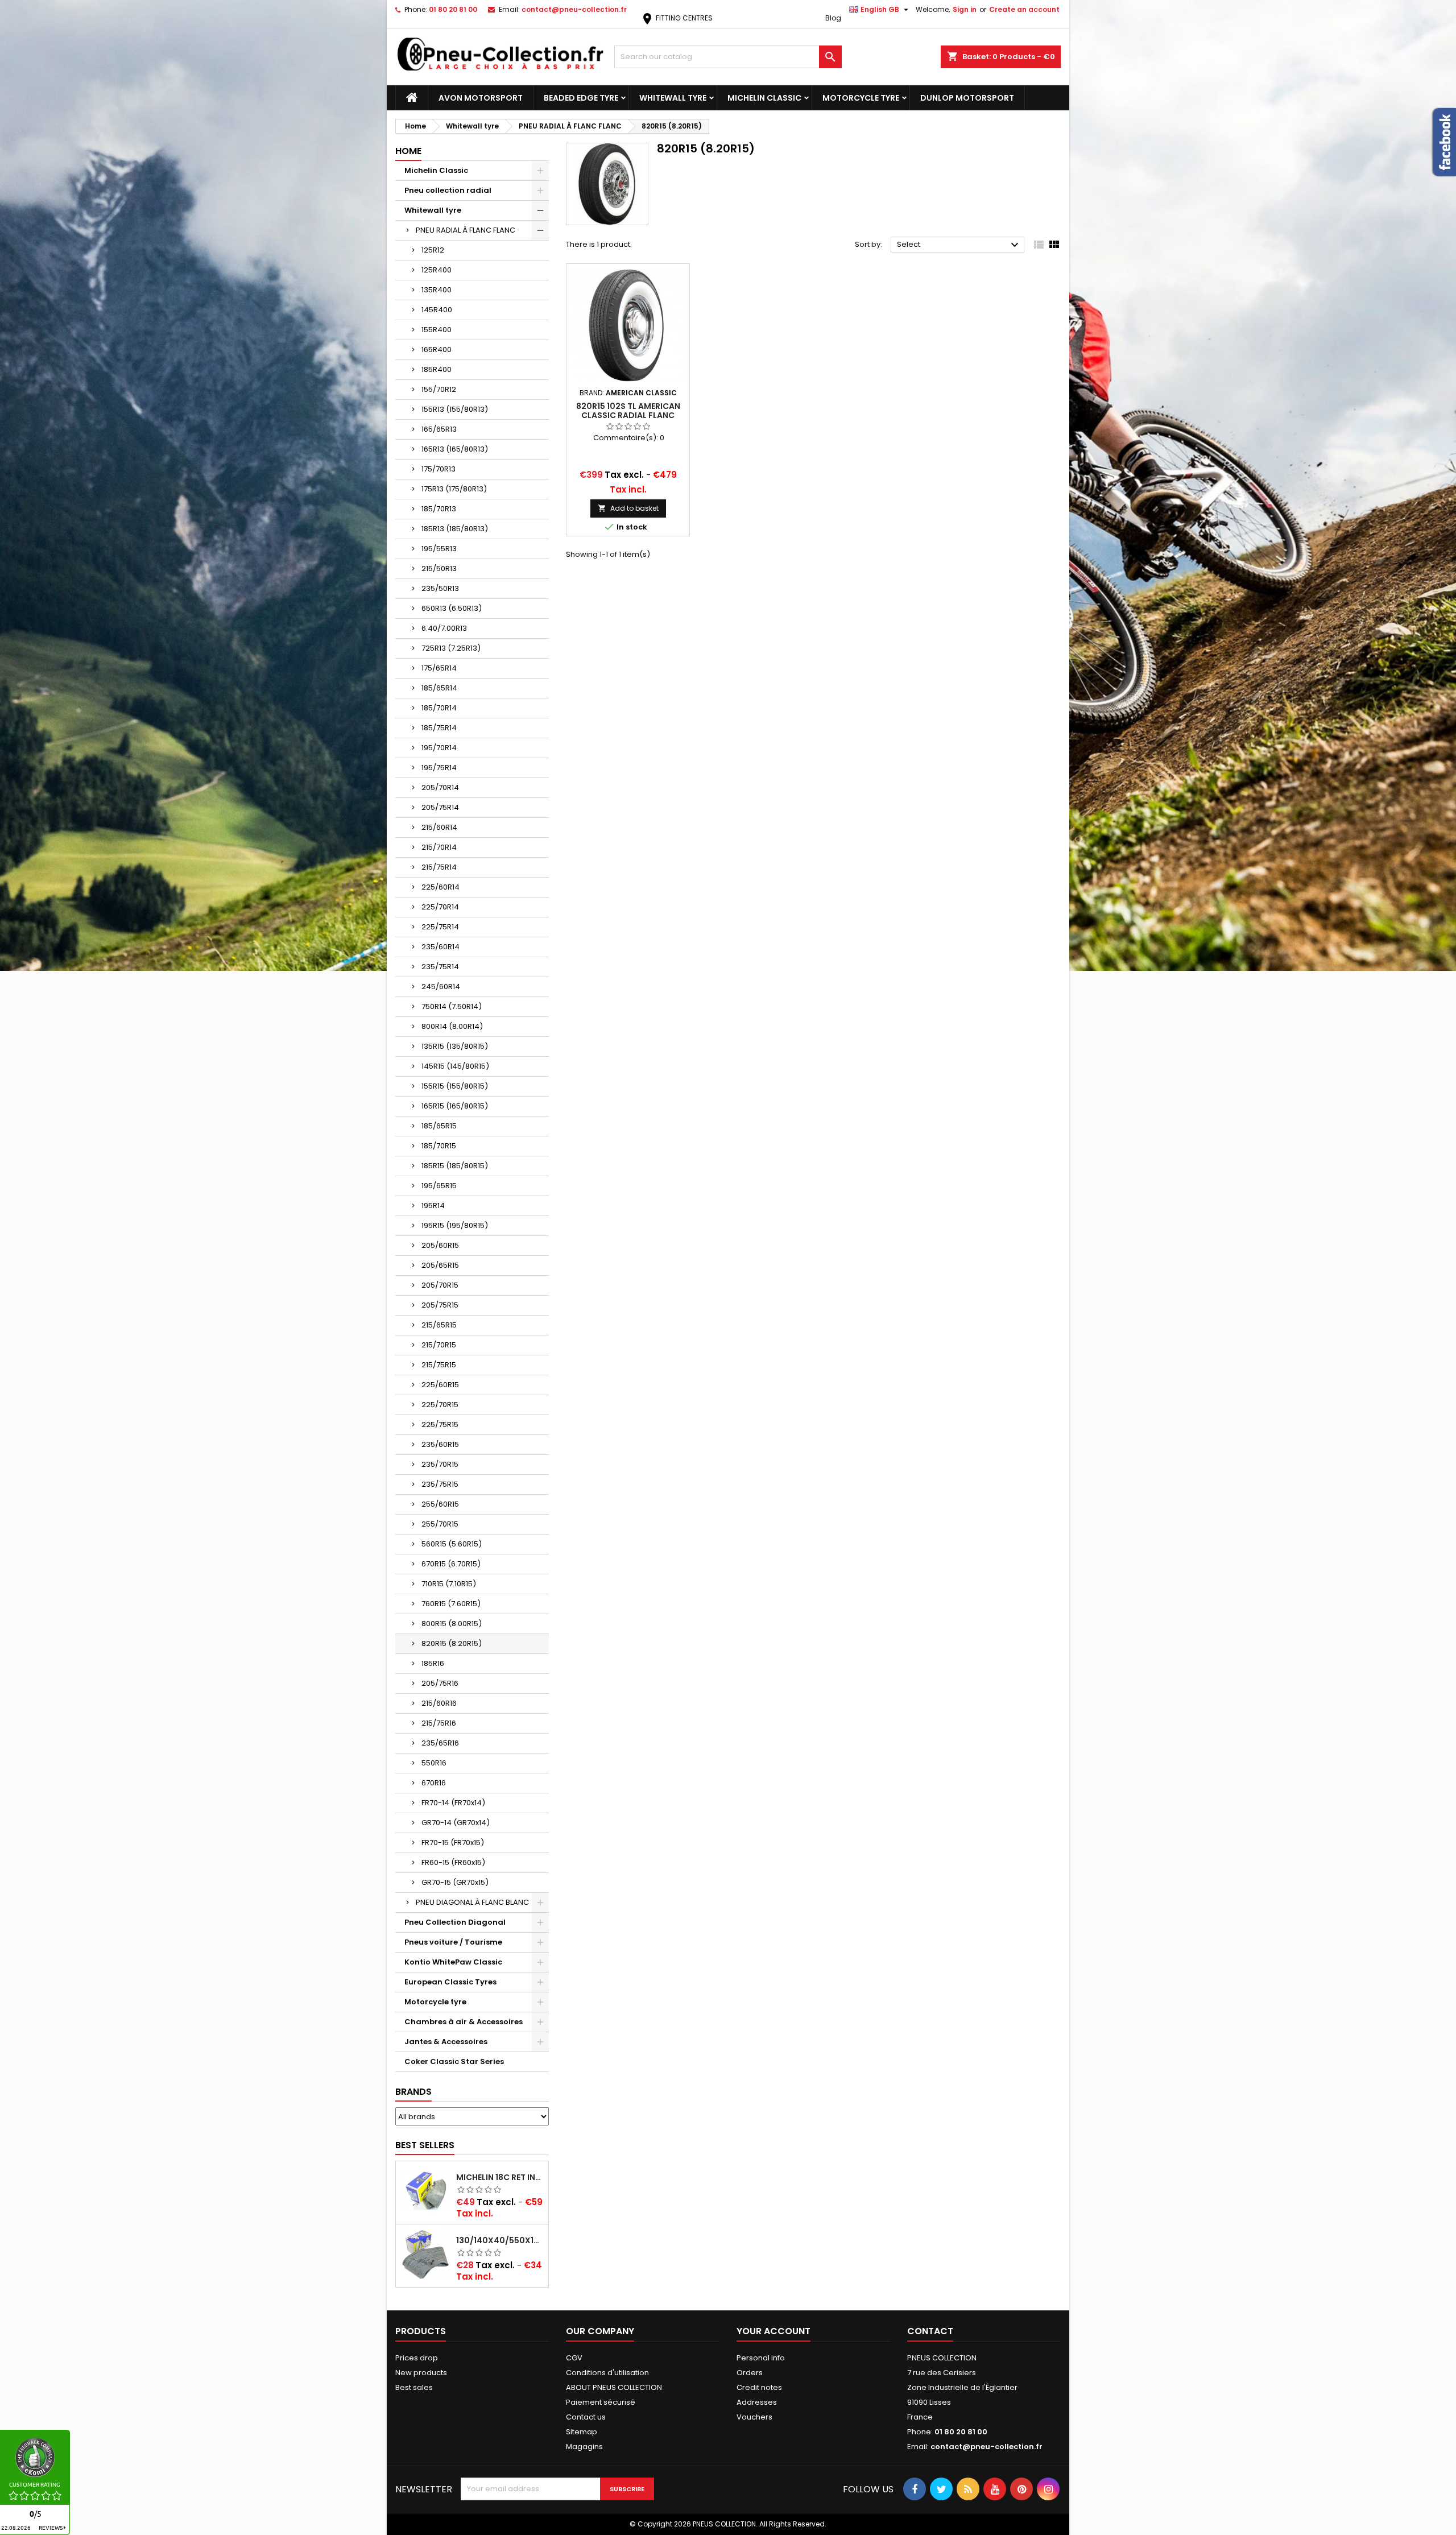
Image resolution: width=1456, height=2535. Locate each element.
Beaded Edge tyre (581, 98)
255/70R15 (440, 1524)
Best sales (414, 2387)
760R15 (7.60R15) (451, 1604)
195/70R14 (439, 748)
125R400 (437, 270)
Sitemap (582, 2432)
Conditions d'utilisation (607, 2373)
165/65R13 (439, 429)
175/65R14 (439, 668)
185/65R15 (439, 1126)
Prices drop (417, 2358)
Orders (750, 2373)
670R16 (434, 1783)
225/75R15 (440, 1424)
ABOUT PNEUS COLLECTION (614, 2387)
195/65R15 (439, 1186)
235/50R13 (440, 588)
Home (408, 151)
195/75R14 (439, 768)
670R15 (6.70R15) (451, 1564)
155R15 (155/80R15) (455, 1086)
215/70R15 (439, 1345)
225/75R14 (440, 927)
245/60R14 (441, 987)
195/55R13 (439, 549)
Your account (773, 2331)
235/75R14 (440, 967)
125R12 (433, 250)
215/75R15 (439, 1365)
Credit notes (759, 2387)
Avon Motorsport (481, 98)
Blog (833, 18)
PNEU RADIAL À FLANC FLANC (466, 230)
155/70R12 (439, 389)
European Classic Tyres (450, 1982)
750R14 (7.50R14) (452, 1006)
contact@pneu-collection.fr (574, 9)
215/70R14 (439, 847)
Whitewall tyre (673, 98)
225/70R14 (440, 907)
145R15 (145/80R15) (455, 1066)
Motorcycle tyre (861, 98)
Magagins (584, 2447)
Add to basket (628, 508)
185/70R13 (439, 509)
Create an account (1024, 9)
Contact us (586, 2417)
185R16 (433, 1663)
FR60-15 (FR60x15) (453, 1862)
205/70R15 (440, 1285)
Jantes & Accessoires (446, 2042)
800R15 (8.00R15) (452, 1624)
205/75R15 (440, 1305)
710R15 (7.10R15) (449, 1584)
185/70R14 (439, 708)
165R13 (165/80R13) (455, 449)
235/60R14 (440, 947)
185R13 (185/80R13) (455, 529)
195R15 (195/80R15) (455, 1225)
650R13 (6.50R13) (452, 608)
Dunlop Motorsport (967, 98)
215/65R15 (439, 1325)
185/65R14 (439, 688)
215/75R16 (439, 1723)
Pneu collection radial (448, 190)
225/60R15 (440, 1385)
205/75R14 (440, 807)
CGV (574, 2358)
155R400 (437, 330)
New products (421, 2373)
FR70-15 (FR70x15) (453, 1843)
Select (959, 245)
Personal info (761, 2358)
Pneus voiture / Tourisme (453, 1942)
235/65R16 (440, 1743)
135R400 (437, 290)
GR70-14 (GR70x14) (456, 1823)
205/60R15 (440, 1245)
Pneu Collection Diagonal (455, 1922)
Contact (930, 2331)
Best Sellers (425, 2145)
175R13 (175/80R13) (454, 489)
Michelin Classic (764, 98)
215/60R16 (439, 1703)
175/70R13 (439, 469)
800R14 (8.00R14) (452, 1026)
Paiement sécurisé (601, 2402)
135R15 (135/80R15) (455, 1046)
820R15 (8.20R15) (452, 1643)
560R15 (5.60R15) (452, 1544)
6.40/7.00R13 (444, 628)
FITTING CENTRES (677, 18)
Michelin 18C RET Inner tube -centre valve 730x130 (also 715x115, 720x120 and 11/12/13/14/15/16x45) (500, 2177)
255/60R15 (440, 1504)
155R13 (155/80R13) (455, 409)
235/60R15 (440, 1444)
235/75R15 (440, 1484)
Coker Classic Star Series (454, 2062)
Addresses (757, 2402)
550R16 (434, 1763)
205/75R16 (440, 1683)
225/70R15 (440, 1405)
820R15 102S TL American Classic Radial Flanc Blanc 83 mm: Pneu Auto (628, 415)
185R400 (437, 369)
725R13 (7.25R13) (451, 648)
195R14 (433, 1206)
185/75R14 (439, 728)
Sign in (965, 9)
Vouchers (754, 2417)
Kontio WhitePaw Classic (453, 1962)
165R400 (437, 350)
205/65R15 (440, 1265)
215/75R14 (439, 867)
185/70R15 (439, 1146)
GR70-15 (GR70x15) (455, 1882)
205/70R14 (440, 787)
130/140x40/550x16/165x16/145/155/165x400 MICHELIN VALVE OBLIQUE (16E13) (500, 2240)
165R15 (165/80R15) (455, 1106)
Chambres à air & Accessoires (464, 2022)
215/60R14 (439, 827)
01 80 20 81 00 (453, 9)
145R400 (437, 310)
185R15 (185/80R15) (455, 1166)
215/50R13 (439, 568)
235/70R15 (440, 1464)
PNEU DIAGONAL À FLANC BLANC (472, 1902)
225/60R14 (440, 887)
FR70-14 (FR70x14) (453, 1803)
